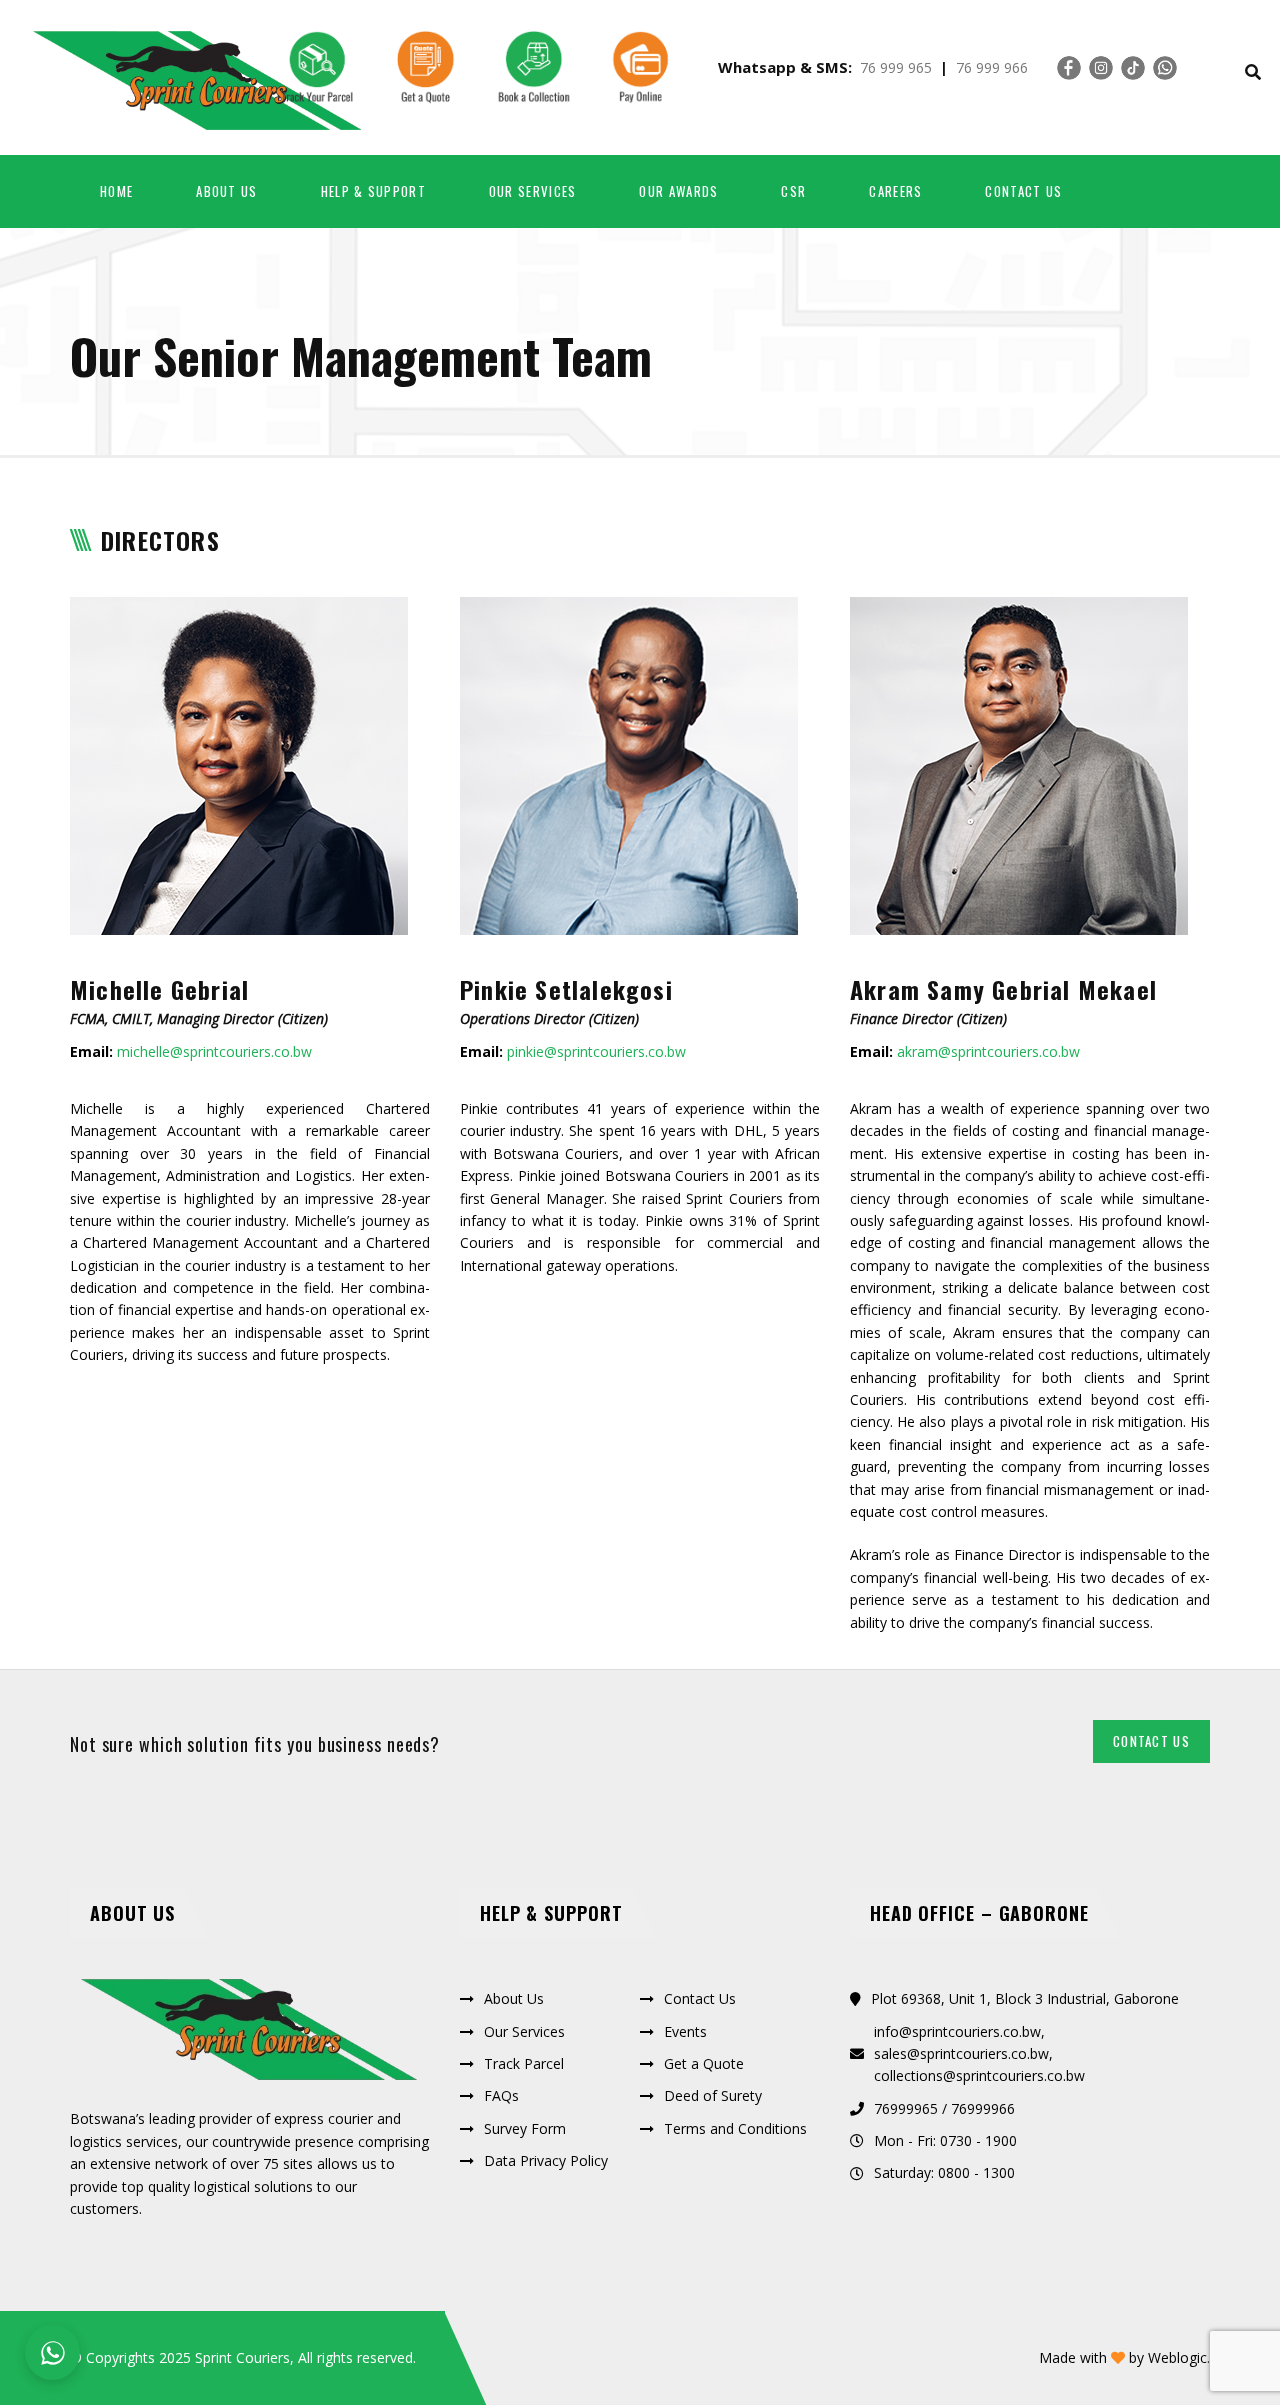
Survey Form (525, 2128)
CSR (793, 191)
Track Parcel (524, 2063)
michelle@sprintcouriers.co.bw (214, 1051)
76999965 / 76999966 (944, 2108)
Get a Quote (704, 2063)
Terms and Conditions (735, 2128)
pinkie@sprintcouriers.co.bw (596, 1051)
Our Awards (678, 191)
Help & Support (373, 191)
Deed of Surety (713, 2095)
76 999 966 (992, 67)
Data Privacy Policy (546, 2160)
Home (116, 191)
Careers (895, 191)
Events (685, 2031)
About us (226, 191)
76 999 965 (896, 67)
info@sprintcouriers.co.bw (957, 2031)
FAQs (501, 2095)
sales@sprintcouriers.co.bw (961, 2053)
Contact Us (1023, 191)
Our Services (533, 191)
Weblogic (1177, 2357)
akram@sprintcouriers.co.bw (988, 1051)
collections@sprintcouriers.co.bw (979, 2075)
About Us (514, 1998)
